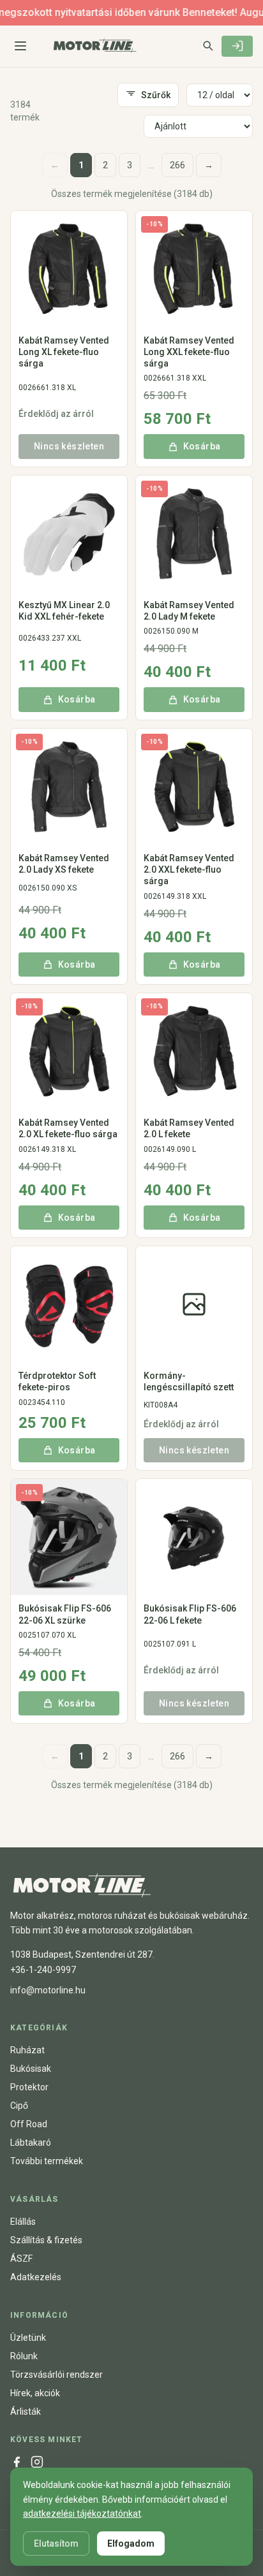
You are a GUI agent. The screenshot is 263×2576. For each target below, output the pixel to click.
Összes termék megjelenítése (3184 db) (132, 194)
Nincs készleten (69, 446)
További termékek (47, 2161)
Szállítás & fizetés (46, 2240)
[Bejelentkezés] (237, 46)
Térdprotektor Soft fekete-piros (57, 1381)
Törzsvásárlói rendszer (56, 2375)
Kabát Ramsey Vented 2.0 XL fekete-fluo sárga (68, 1128)
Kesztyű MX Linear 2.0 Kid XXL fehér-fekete (64, 611)
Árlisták (26, 2412)
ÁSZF (21, 2259)
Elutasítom (56, 2543)
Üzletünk (28, 2338)
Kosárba (202, 446)
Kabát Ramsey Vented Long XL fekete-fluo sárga (64, 352)
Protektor (29, 2087)
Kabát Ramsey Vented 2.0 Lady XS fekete (64, 864)
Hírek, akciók (35, 2393)
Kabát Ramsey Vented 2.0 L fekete (189, 1128)
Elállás (23, 2222)
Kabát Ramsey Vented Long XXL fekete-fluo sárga (189, 352)
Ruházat (27, 2050)
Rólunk (24, 2356)
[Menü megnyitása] (20, 46)
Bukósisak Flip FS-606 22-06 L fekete (190, 1614)
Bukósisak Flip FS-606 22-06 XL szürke (65, 1614)
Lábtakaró (31, 2143)
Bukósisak (31, 2069)
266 (177, 165)
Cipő (19, 2106)
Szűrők (156, 95)
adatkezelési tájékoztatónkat (82, 2514)
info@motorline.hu (48, 1990)
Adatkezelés (36, 2277)
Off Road (29, 2124)
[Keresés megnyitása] (207, 45)
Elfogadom (131, 2543)
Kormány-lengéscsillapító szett (189, 1381)
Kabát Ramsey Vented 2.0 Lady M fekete (189, 611)
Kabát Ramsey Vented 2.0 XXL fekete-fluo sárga (189, 870)
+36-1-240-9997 (43, 1970)
